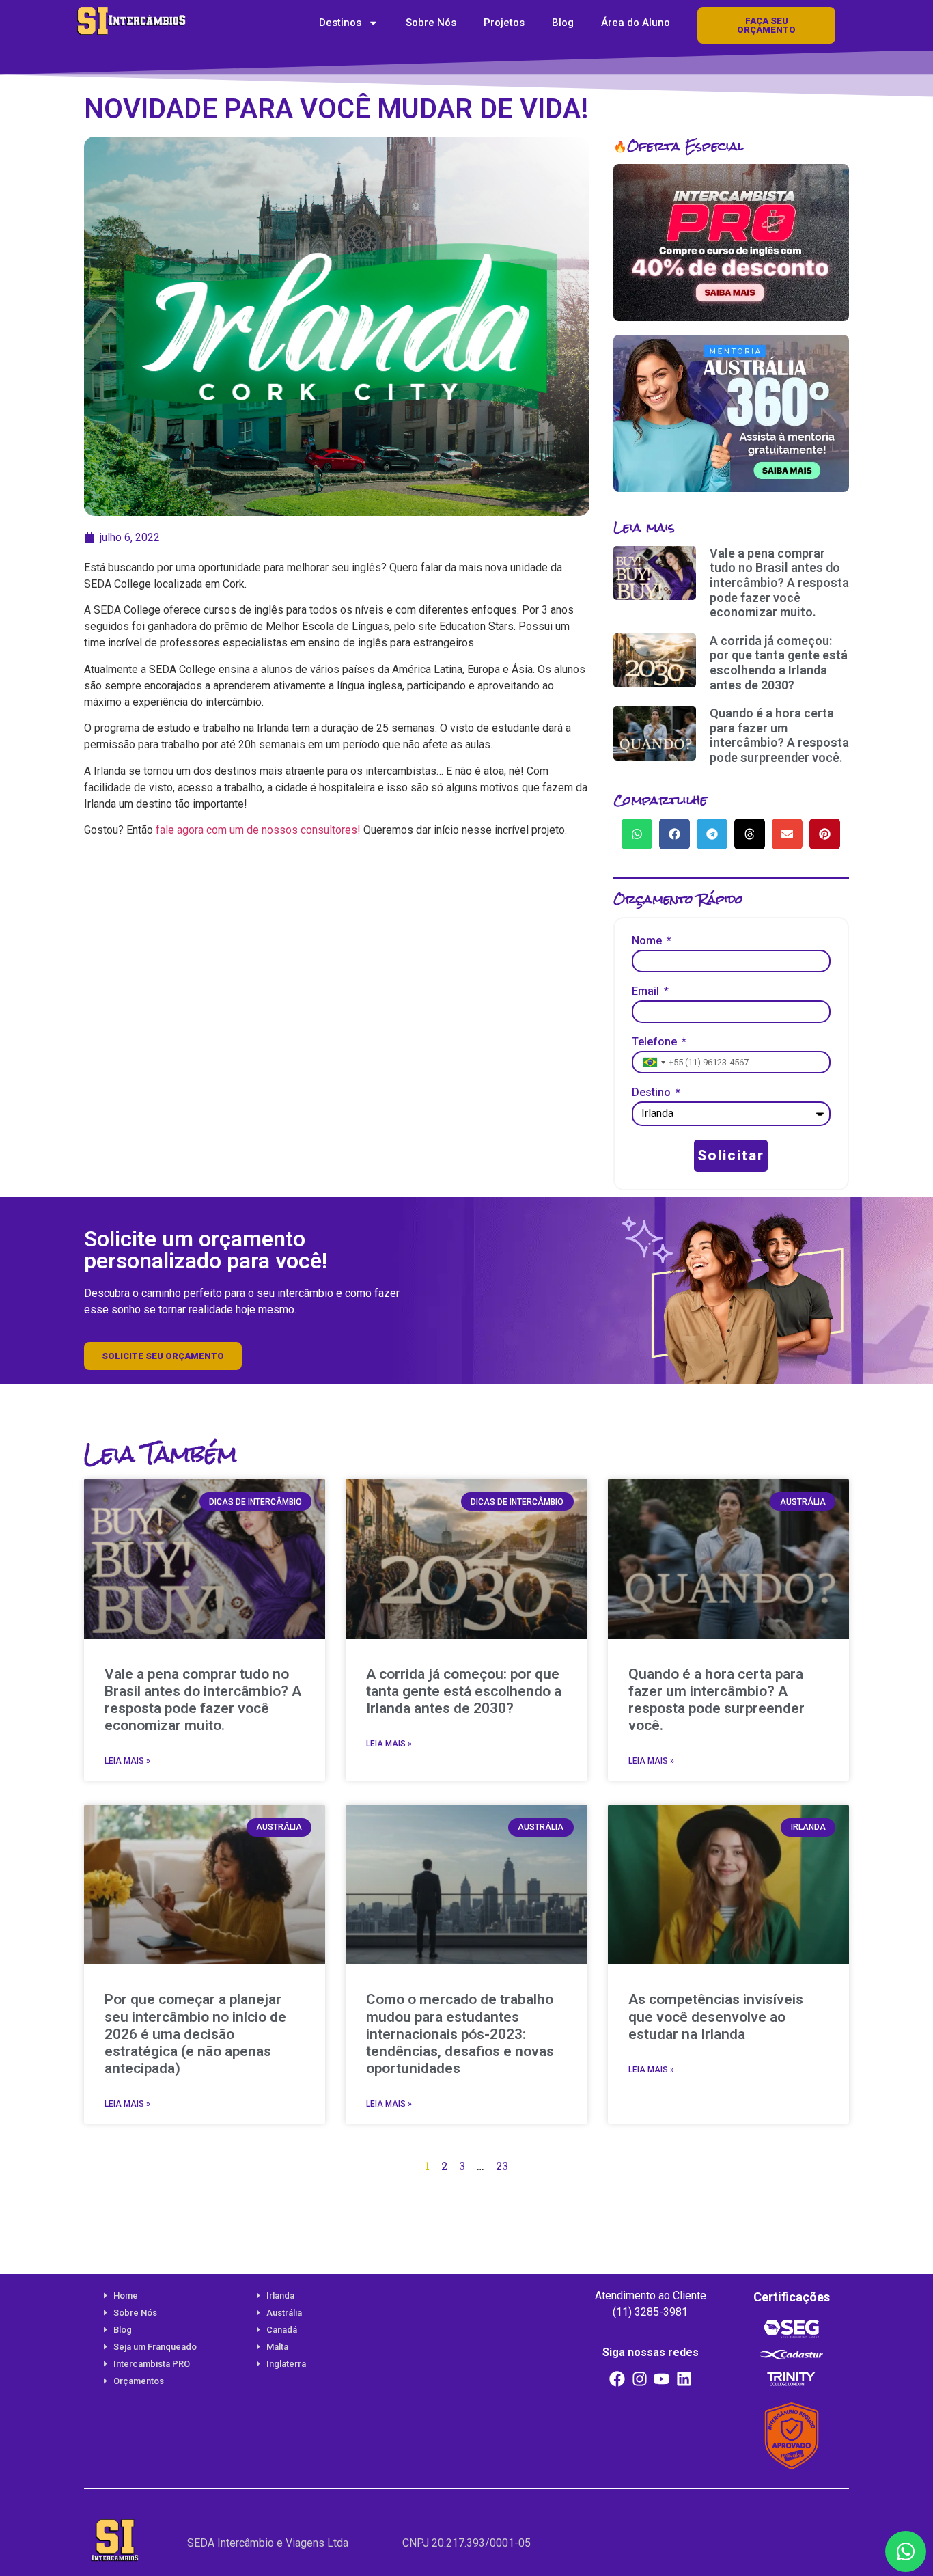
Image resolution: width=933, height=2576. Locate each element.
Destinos (340, 23)
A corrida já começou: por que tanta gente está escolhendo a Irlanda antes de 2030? (779, 663)
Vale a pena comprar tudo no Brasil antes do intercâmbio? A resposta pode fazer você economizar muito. (779, 583)
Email (647, 992)
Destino (653, 1093)
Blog (563, 23)
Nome (648, 941)
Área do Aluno (636, 23)
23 (502, 2166)
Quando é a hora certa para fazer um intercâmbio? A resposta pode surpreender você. (779, 735)
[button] (637, 834)
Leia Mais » (127, 1761)
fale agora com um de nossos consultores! (258, 830)
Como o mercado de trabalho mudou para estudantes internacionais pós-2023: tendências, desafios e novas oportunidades (460, 2034)
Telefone (656, 1042)
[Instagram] (639, 2379)
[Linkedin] (684, 2379)
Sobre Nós (431, 23)
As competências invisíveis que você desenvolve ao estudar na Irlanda (716, 2016)
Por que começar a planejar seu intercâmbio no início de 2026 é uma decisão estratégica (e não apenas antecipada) (195, 2034)
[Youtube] (662, 2379)
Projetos (504, 23)
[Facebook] (617, 2379)
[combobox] (653, 1062)
